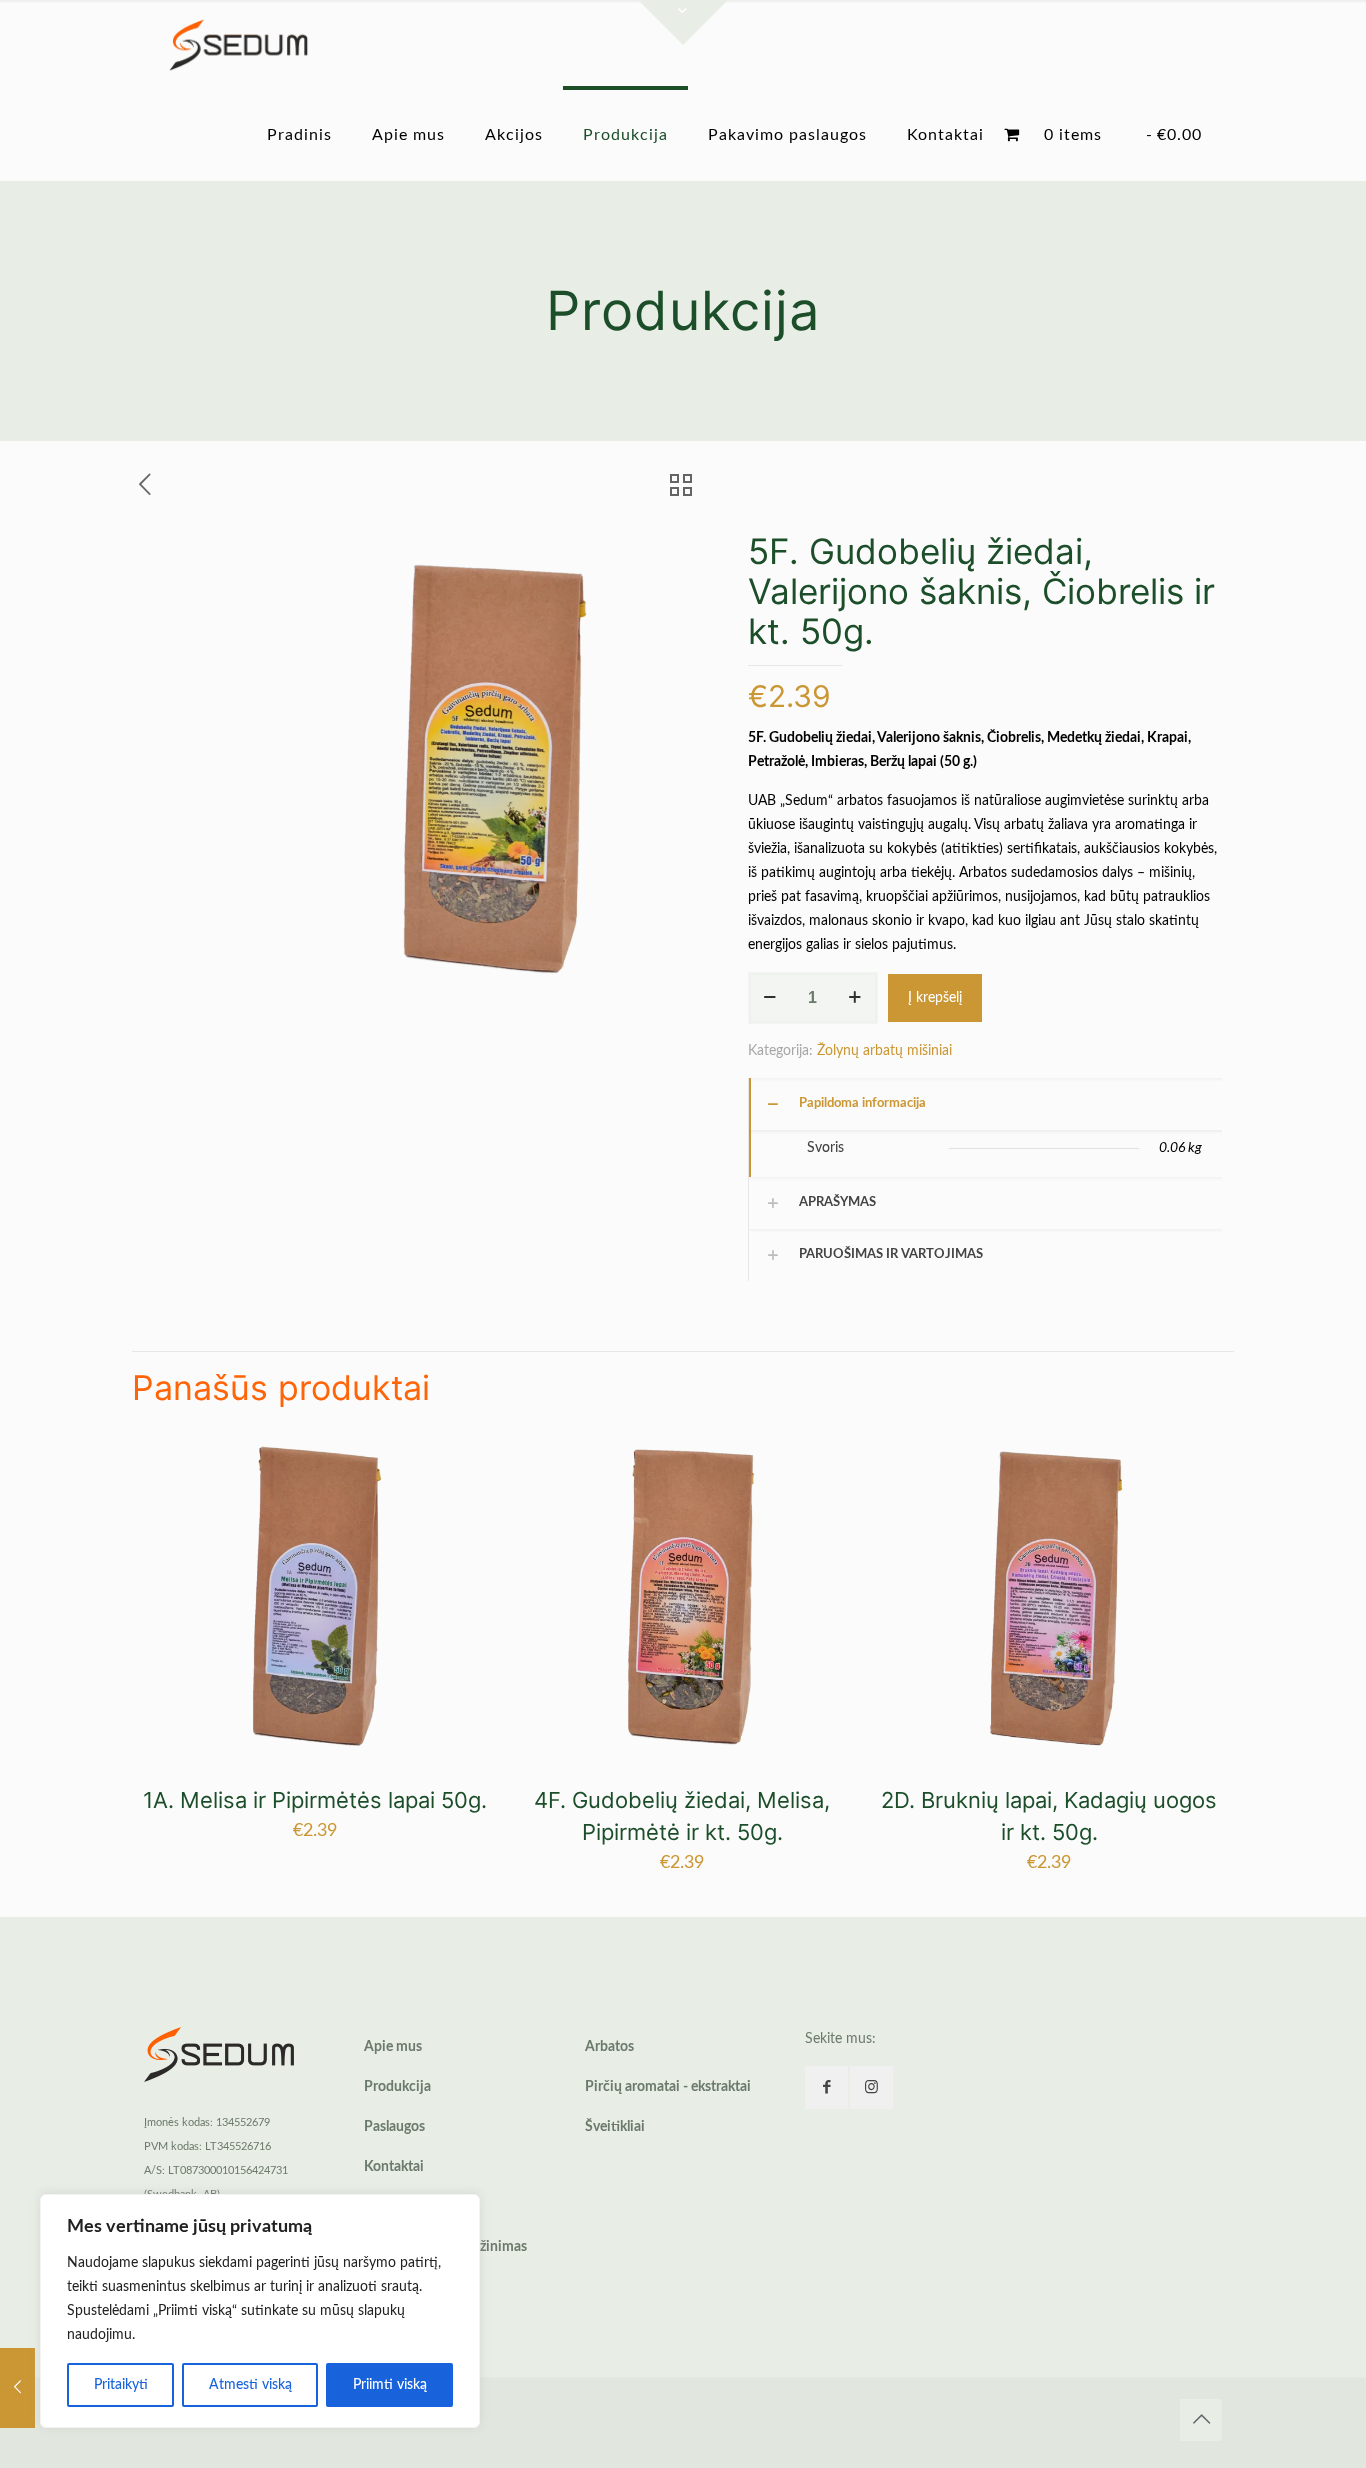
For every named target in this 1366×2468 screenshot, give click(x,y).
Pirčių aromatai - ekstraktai (668, 2087)
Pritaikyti (121, 2385)
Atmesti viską (250, 2385)
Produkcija (397, 2087)
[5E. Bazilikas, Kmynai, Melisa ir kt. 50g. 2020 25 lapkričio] (17, 2388)
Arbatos (609, 2047)
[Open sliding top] (683, 22)
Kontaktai (394, 2167)
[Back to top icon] (1201, 2420)
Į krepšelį (935, 998)
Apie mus (393, 2047)
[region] (260, 2311)
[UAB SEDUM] (238, 45)
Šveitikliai (615, 2127)
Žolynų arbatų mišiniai (884, 1051)
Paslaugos (394, 2127)
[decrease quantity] (770, 998)
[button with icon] (826, 2087)
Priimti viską (390, 2385)
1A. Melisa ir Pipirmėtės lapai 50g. (315, 1800)
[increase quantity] (855, 998)
